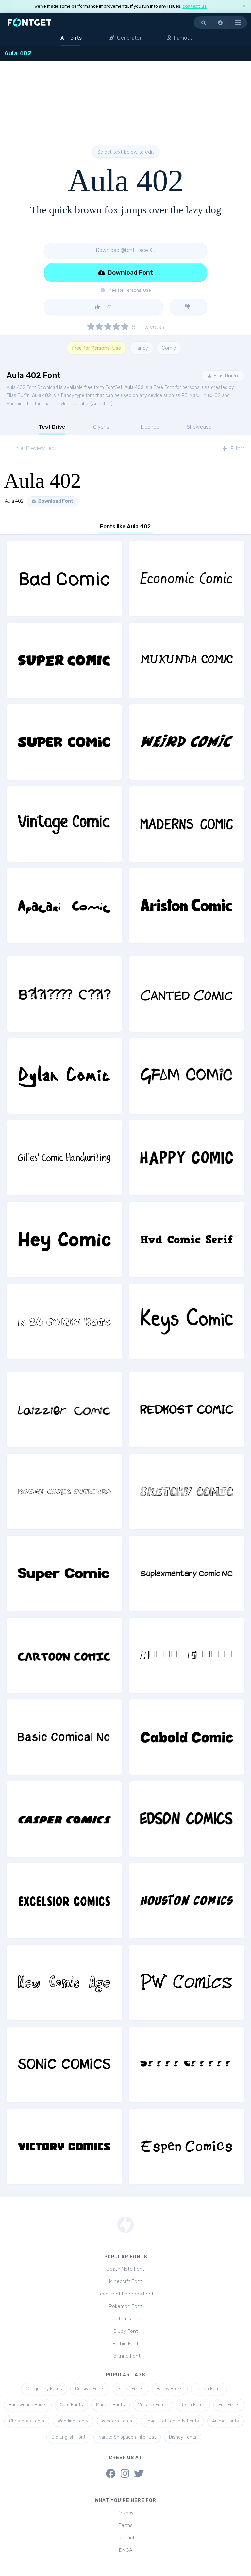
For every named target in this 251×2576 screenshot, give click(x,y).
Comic (169, 348)
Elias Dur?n (225, 376)
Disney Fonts (183, 2437)
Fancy (141, 348)
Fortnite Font (126, 2356)
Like (107, 307)
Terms (126, 2525)
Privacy (125, 2513)
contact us (194, 6)
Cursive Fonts (90, 2389)
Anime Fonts (226, 2421)
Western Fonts (117, 2421)
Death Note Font (125, 2269)
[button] (221, 23)
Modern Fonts (110, 2405)
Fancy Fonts (170, 2389)
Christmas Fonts (27, 2421)
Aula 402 (134, 387)
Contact (125, 2538)
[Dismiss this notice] (244, 6)
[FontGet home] (28, 22)
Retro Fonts (193, 2405)
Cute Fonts (71, 2405)
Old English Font (68, 2437)
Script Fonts (131, 2389)
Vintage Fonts (153, 2405)
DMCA (126, 2550)
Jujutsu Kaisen (125, 2319)
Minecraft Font (126, 2281)
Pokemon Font (125, 2306)
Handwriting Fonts (28, 2405)
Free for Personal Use (96, 348)
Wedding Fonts (73, 2421)
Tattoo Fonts (209, 2389)
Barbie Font (125, 2344)
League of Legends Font (125, 2294)
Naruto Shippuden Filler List (127, 2437)
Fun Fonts (229, 2405)
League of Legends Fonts (172, 2421)
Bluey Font (126, 2331)
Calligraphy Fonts (44, 2389)
